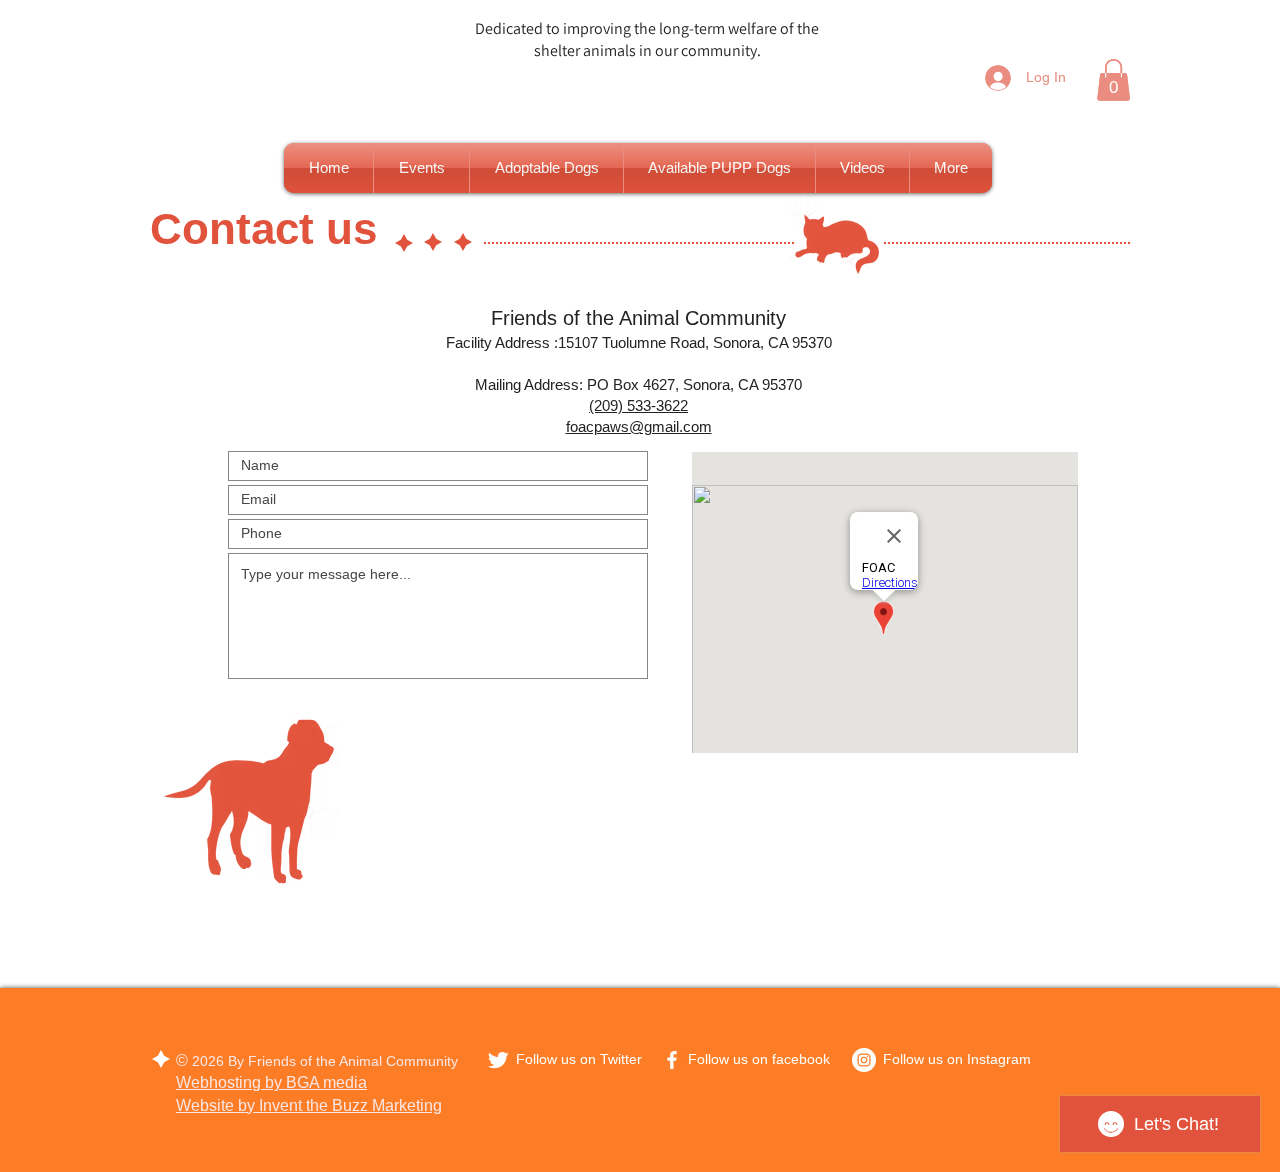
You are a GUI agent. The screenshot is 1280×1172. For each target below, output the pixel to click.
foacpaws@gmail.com (639, 426)
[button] (1113, 80)
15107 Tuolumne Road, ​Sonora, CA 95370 (695, 342)
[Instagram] (864, 1060)
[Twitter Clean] (498, 1060)
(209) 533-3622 (638, 405)
